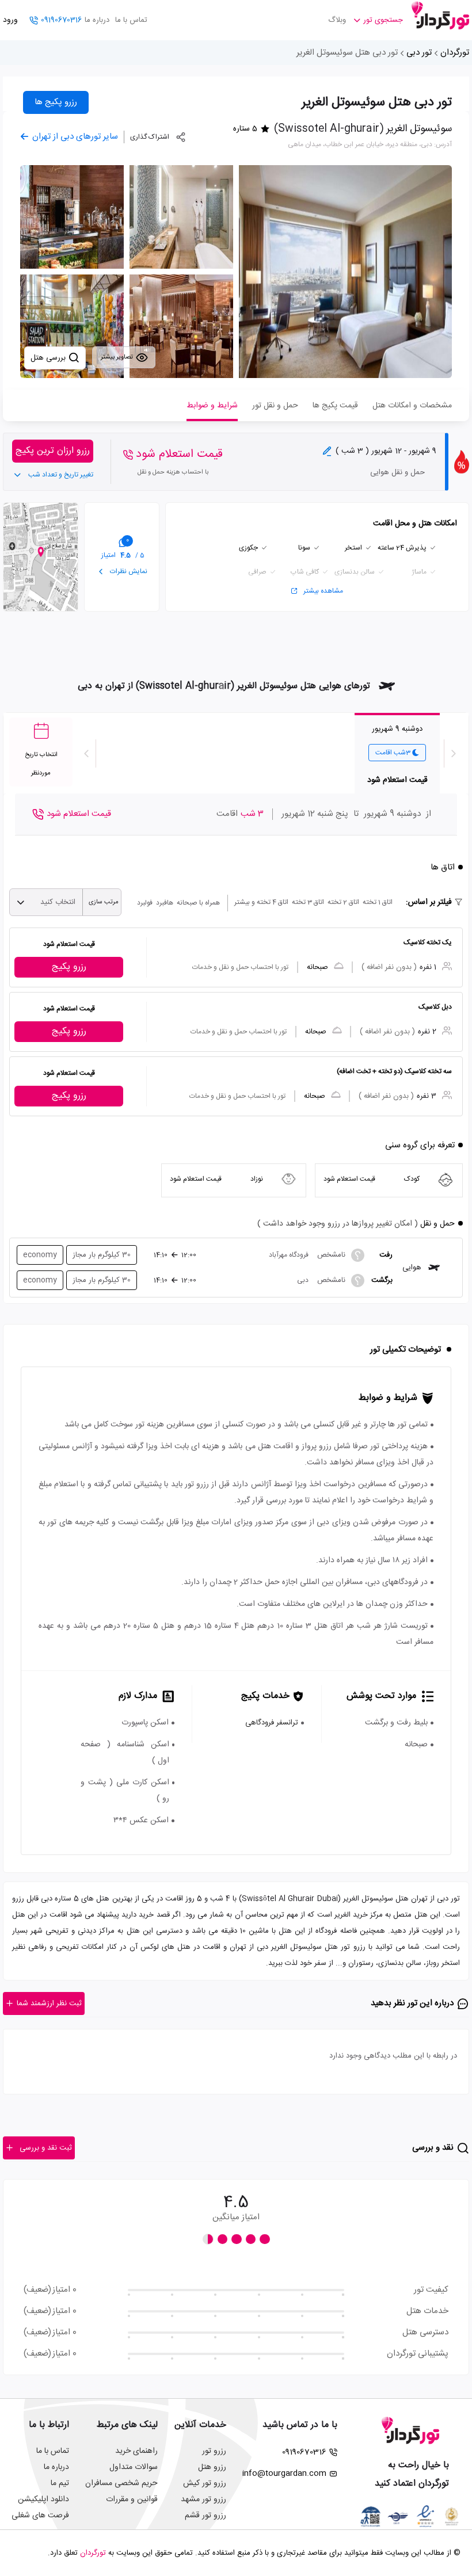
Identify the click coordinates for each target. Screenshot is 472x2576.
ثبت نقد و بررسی (46, 2148)
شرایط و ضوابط (212, 406)
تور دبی (419, 53)
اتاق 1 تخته (378, 902)
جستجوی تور (383, 20)
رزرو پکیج (69, 967)
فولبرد (145, 903)
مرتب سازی (104, 902)
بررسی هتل (49, 358)
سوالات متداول (134, 2467)
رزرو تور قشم (205, 2516)
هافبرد (165, 903)
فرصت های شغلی (40, 2516)
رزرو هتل (212, 2467)
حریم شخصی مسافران (121, 2483)
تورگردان (455, 53)
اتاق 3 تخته (308, 902)
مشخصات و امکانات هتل (412, 406)
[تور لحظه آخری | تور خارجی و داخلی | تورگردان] (440, 16)
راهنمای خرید (136, 2451)
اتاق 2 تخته (343, 902)
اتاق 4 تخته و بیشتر (261, 902)
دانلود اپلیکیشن (43, 2499)
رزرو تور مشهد (203, 2499)
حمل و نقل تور (275, 406)
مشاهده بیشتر (323, 591)
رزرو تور (214, 2451)
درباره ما (97, 20)
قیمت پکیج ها (335, 406)
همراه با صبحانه (198, 903)
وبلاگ (337, 20)
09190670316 (61, 20)
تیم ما (60, 2483)
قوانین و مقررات (132, 2499)
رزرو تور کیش (205, 2483)
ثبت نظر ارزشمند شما (49, 2003)
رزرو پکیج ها (56, 102)
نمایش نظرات (128, 571)
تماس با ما (131, 20)
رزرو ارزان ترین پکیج (53, 451)
